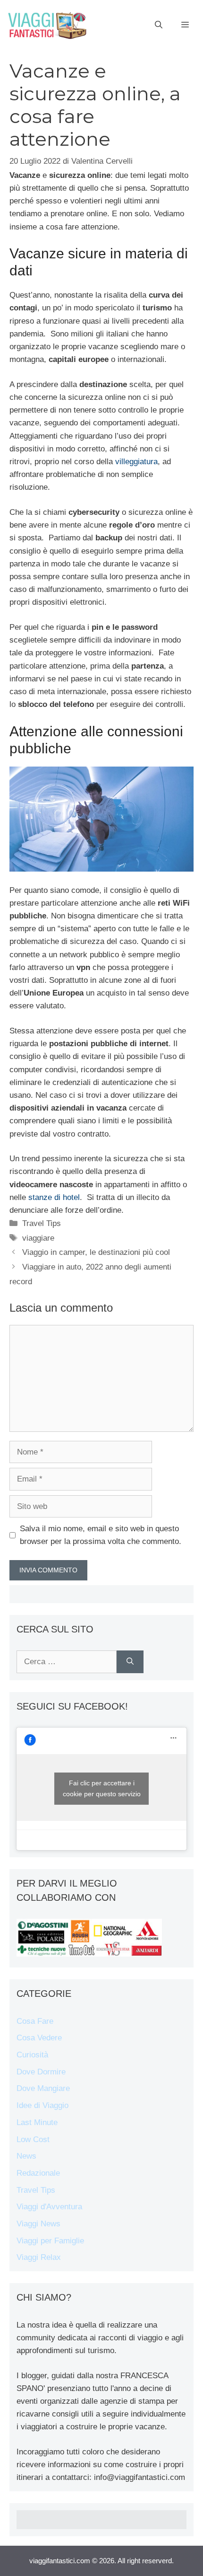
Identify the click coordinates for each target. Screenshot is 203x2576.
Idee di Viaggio (42, 2105)
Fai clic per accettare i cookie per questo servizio (102, 1788)
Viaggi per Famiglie (50, 2241)
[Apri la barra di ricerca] (159, 25)
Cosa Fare (35, 2021)
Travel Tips (42, 1223)
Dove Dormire (41, 2072)
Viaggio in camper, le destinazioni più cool (96, 1252)
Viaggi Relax (39, 2257)
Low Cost (33, 2139)
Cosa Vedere (39, 2038)
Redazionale (38, 2173)
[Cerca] (130, 1662)
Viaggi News (38, 2224)
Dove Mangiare (43, 2088)
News (26, 2156)
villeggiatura (136, 462)
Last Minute (37, 2122)
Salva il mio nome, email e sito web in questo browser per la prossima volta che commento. (101, 1535)
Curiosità (32, 2055)
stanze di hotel (54, 1197)
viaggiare (38, 1238)
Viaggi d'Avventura (49, 2207)
